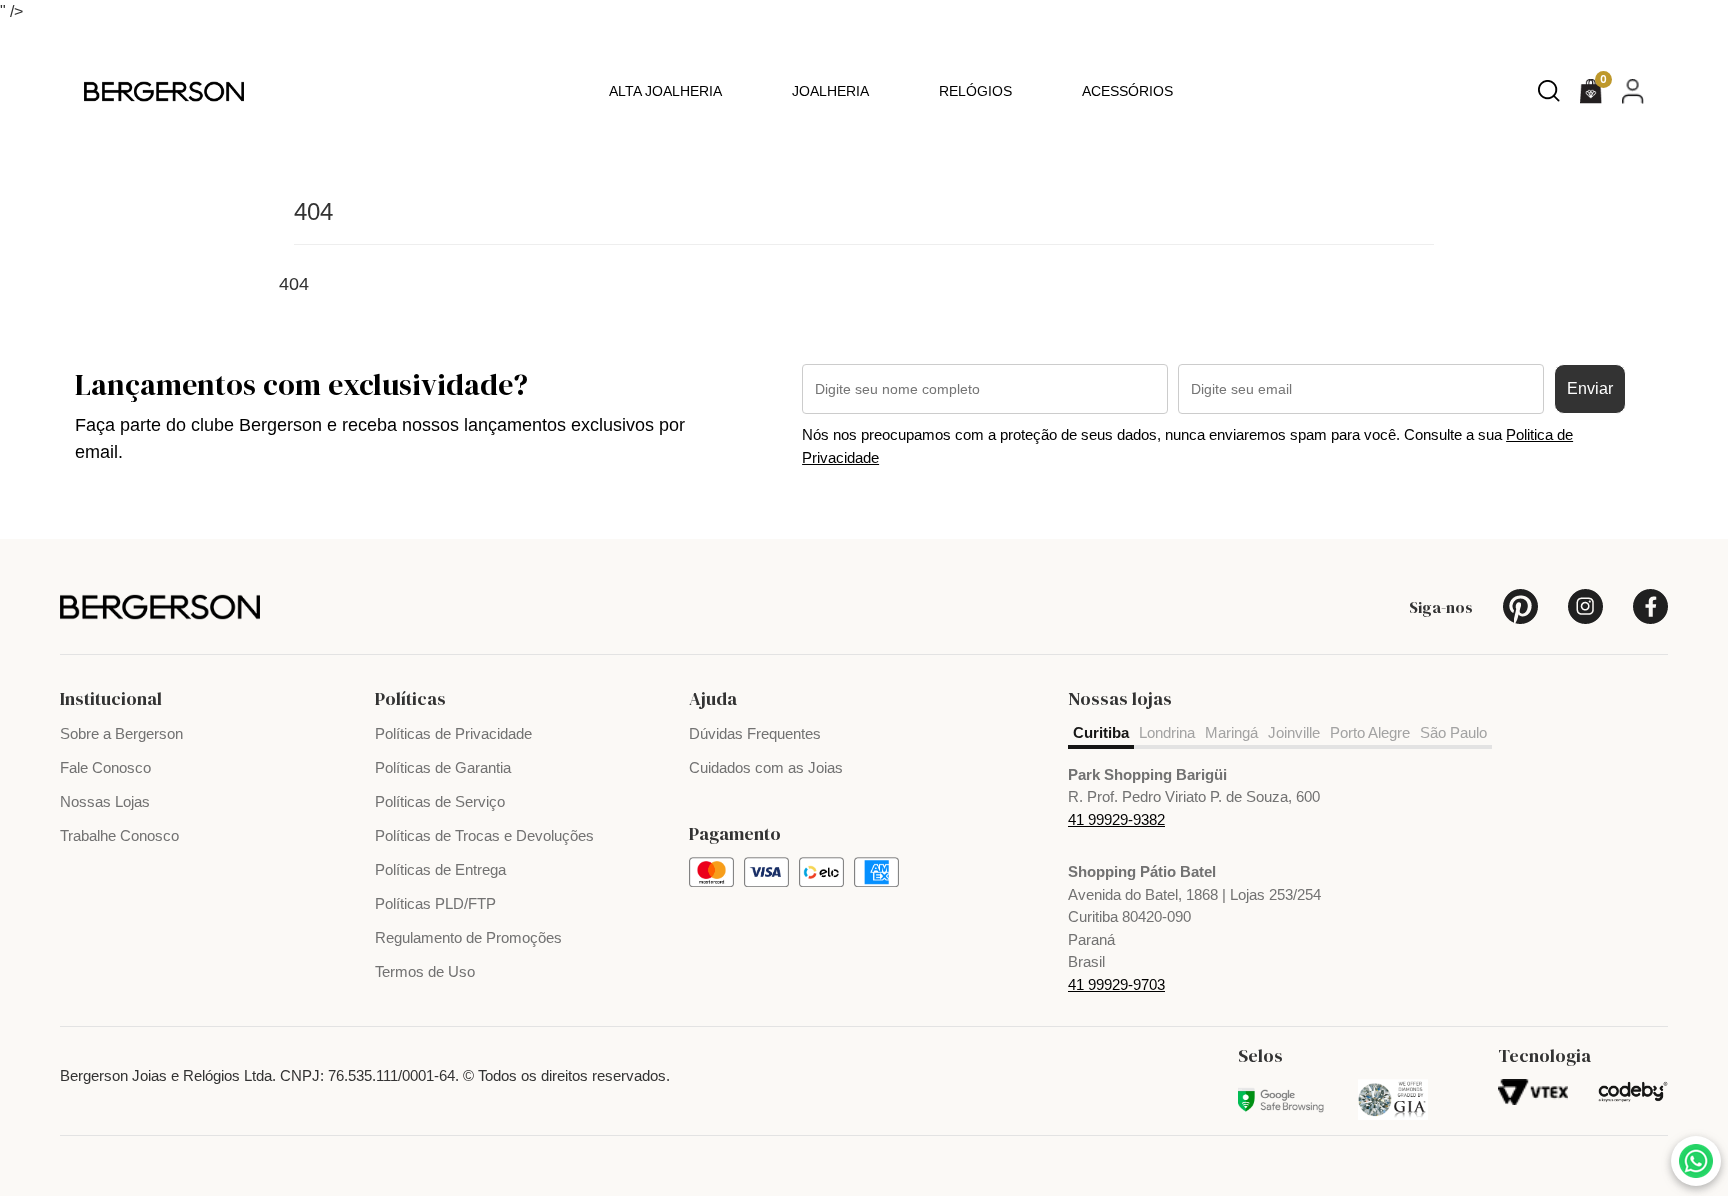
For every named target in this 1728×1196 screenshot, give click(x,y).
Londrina (1167, 732)
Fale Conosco (105, 767)
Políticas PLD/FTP (435, 903)
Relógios (975, 91)
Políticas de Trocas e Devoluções (484, 835)
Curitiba (1101, 732)
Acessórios (1127, 91)
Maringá (1231, 732)
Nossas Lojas (105, 801)
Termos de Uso (425, 971)
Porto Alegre (1370, 732)
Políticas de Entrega (440, 869)
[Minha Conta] (1633, 90)
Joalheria (830, 91)
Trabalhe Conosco (119, 835)
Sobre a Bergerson (121, 733)
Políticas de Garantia (443, 767)
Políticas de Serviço (440, 801)
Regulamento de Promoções (468, 937)
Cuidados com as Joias (766, 767)
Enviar (1590, 388)
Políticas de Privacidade (453, 733)
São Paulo (1453, 732)
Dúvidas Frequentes (755, 733)
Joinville (1294, 732)
